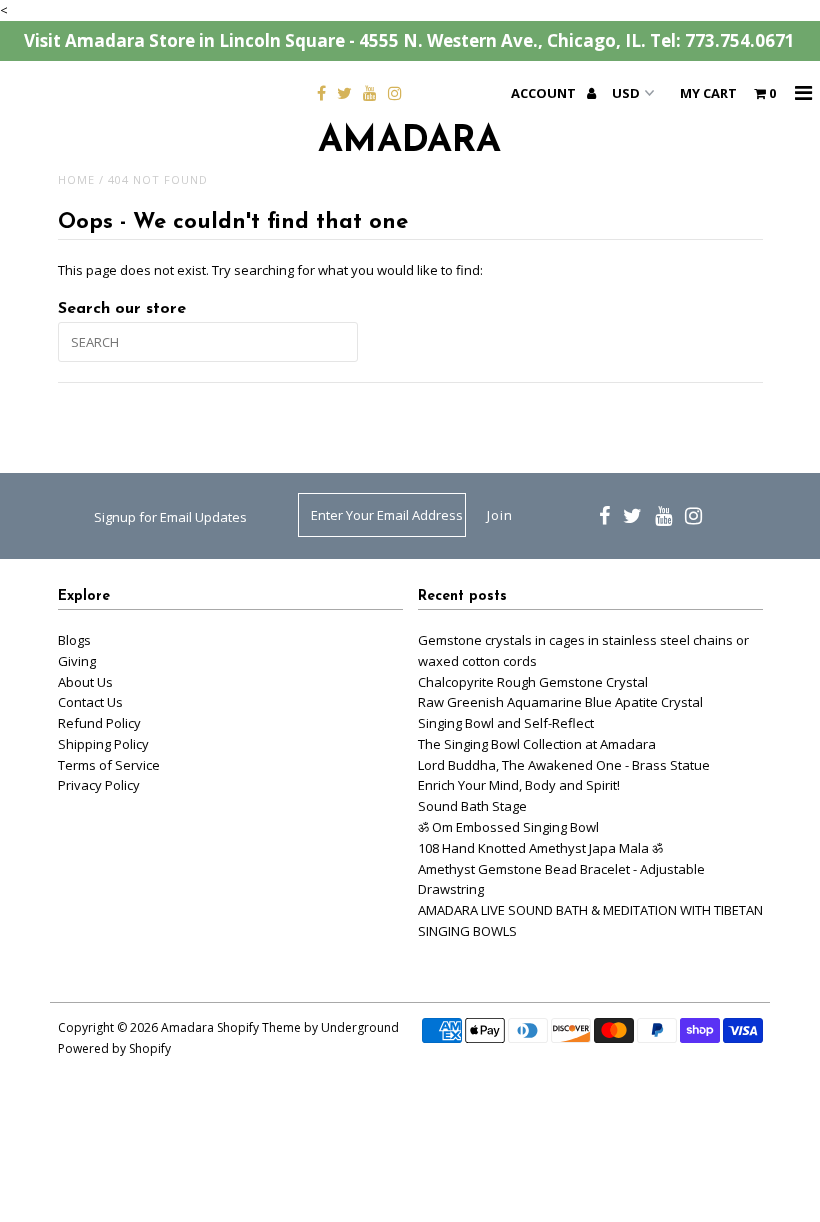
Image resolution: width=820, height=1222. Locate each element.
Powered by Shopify (114, 1048)
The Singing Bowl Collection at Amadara (537, 744)
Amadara (409, 142)
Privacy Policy (99, 785)
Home (76, 179)
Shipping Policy (103, 744)
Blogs (74, 640)
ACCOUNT (545, 93)
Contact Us (90, 702)
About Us (85, 682)
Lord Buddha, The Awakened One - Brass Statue (564, 765)
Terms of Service (109, 765)
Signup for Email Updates (170, 517)
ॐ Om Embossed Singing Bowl (508, 827)
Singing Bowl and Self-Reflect (506, 723)
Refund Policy (99, 723)
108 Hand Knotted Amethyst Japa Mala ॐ (540, 848)
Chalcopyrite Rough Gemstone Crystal (533, 682)
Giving (77, 661)
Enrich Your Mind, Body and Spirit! (519, 785)
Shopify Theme (259, 1027)
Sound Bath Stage (472, 806)
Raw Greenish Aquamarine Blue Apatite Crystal (560, 702)
